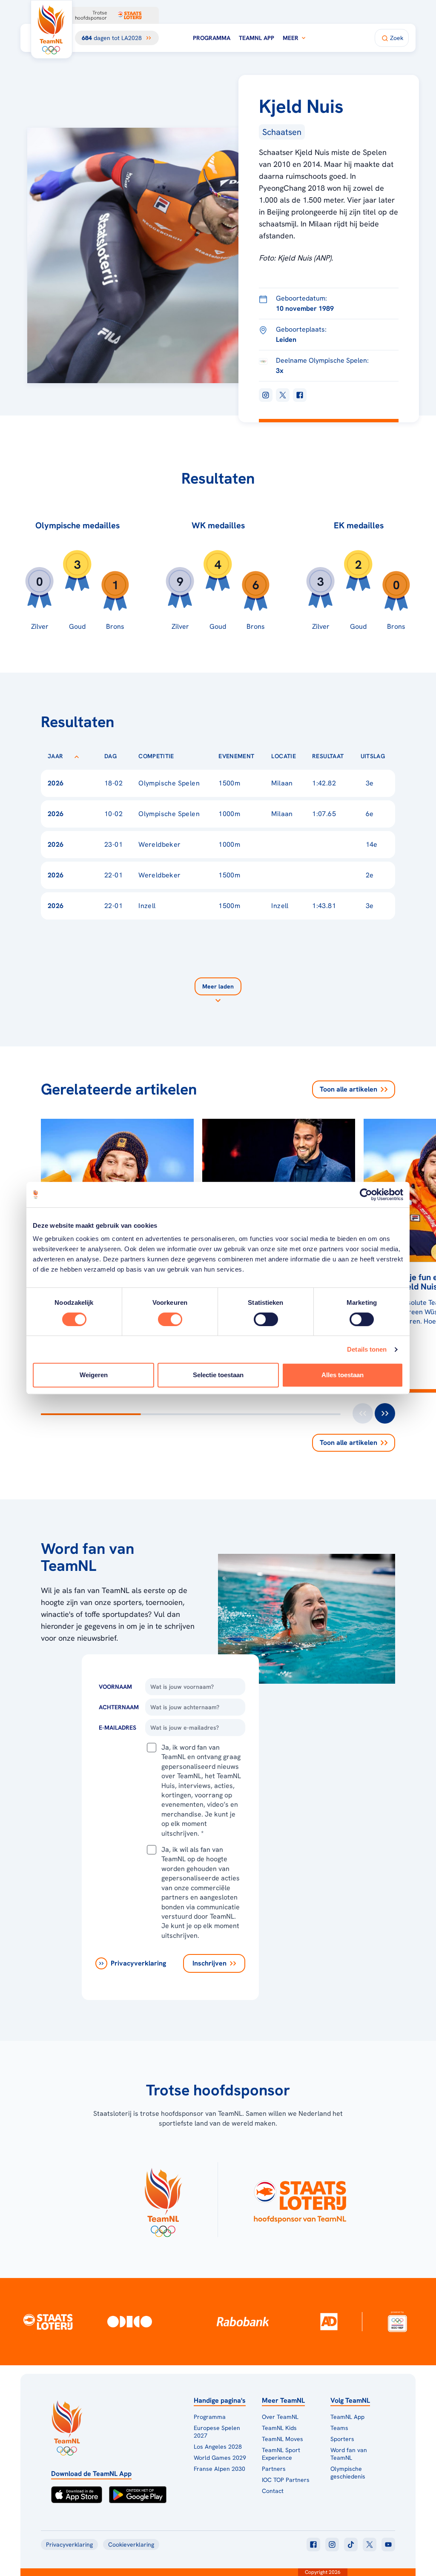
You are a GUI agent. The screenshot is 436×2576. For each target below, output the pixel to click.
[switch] (170, 1319)
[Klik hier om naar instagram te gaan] (332, 2544)
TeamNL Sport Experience (281, 2454)
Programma (212, 38)
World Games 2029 (220, 2458)
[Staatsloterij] (48, 2321)
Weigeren (94, 1375)
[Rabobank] (243, 2321)
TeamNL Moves (283, 2439)
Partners (274, 2469)
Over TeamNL (280, 2417)
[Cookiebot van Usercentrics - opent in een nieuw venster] (366, 1195)
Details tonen (367, 1349)
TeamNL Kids (279, 2428)
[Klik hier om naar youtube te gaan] (388, 2544)
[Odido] (130, 2322)
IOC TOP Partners (286, 2480)
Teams (339, 2428)
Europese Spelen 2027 (217, 2432)
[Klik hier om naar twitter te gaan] (370, 2544)
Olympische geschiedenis (348, 2473)
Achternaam (119, 1707)
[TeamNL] (163, 2200)
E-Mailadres (118, 1728)
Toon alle (349, 1089)
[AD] (329, 2321)
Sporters (342, 2439)
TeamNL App (257, 38)
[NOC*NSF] (398, 2322)
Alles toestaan (343, 1375)
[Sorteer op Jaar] (77, 756)
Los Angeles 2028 (218, 2447)
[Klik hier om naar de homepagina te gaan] (52, 29)
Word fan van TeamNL (349, 2454)
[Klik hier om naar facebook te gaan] (313, 2544)
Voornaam (115, 1687)
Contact (273, 2491)
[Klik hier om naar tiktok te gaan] (351, 2544)
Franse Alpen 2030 (219, 2469)
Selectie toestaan (218, 1375)
